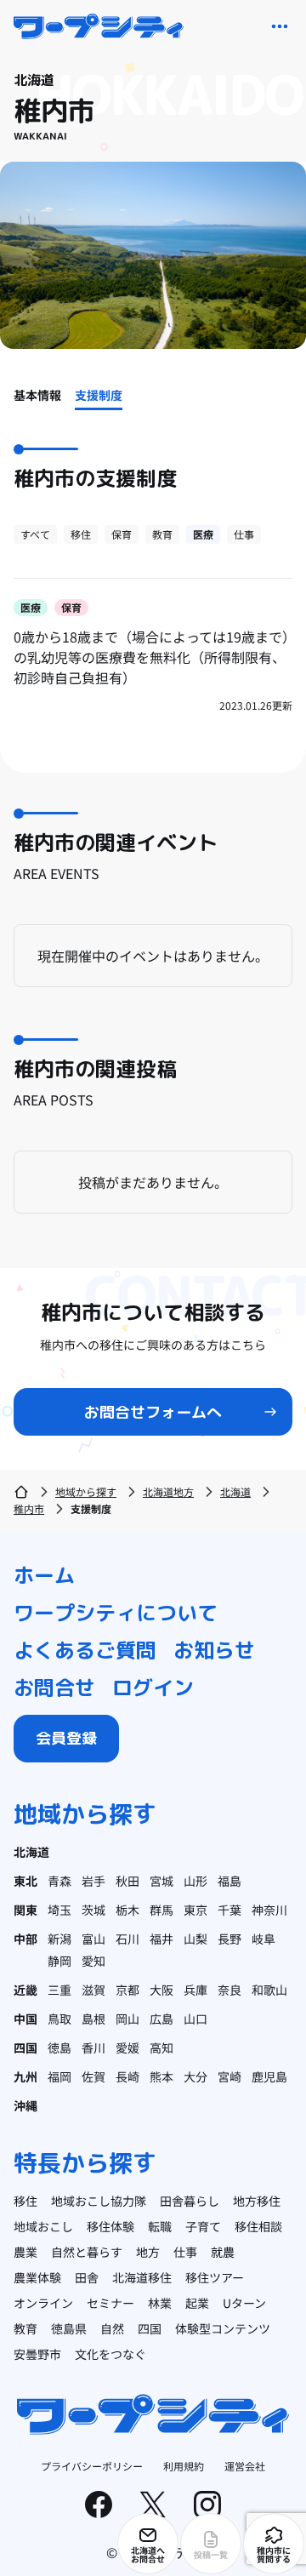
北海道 (235, 1491)
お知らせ (214, 1650)
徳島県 (69, 2328)
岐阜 (263, 1939)
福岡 (59, 2076)
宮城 (161, 1881)
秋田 (127, 1881)
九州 (25, 2076)
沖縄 (25, 2105)
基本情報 (37, 395)
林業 (160, 2303)
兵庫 (195, 1990)
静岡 (59, 1961)
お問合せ (54, 1688)
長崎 (127, 2076)
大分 (195, 2076)
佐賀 (93, 2076)
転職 (160, 2226)
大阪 (161, 1990)
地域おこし (43, 2226)
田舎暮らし (190, 2201)
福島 (229, 1881)
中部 (25, 1939)
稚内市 (29, 1508)
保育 (122, 534)
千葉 (229, 1910)
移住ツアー (215, 2277)
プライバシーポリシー (92, 2466)
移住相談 (258, 2226)
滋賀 (93, 1990)
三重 (59, 1990)
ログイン (153, 1688)
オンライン (43, 2303)
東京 (195, 1910)
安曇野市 (37, 2354)
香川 (93, 2048)
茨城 (93, 1910)
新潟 (59, 1939)
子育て (203, 2226)
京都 (127, 1990)
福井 (161, 1939)
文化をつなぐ (110, 2354)
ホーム (44, 1575)
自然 (112, 2328)
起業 (197, 2303)
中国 (25, 2019)
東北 (25, 1881)
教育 (162, 534)
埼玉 (59, 1910)
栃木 (127, 1910)
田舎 (87, 2277)
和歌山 (269, 1990)
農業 (25, 2252)
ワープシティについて (116, 1613)
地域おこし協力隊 (99, 2201)
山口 (195, 2019)
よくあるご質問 (85, 1650)
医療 (203, 534)
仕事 (244, 534)
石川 (127, 1939)
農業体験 (37, 2277)
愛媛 (127, 2048)
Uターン (244, 2303)
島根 (93, 2019)
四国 (25, 2048)
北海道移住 (142, 2277)
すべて (35, 534)
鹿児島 (269, 2076)
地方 (148, 2252)
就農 (223, 2252)
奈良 (229, 1990)
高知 (161, 2048)
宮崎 (229, 2076)
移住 (81, 534)
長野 (229, 1939)
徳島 (59, 2048)
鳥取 (59, 2019)
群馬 (161, 1910)
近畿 (25, 1990)
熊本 (161, 2076)
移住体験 (110, 2226)
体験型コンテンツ (223, 2328)
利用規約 (184, 2466)
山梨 (195, 1939)
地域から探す (86, 1491)
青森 (59, 1881)
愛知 (93, 1961)
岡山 (127, 2019)
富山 (93, 1939)
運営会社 (245, 2466)
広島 (161, 2019)
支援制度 (99, 395)
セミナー (110, 2303)
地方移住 (257, 2201)
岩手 (93, 1881)
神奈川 (269, 1910)
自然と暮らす (87, 2252)
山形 (195, 1881)
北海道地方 (168, 1491)
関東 (25, 1910)
